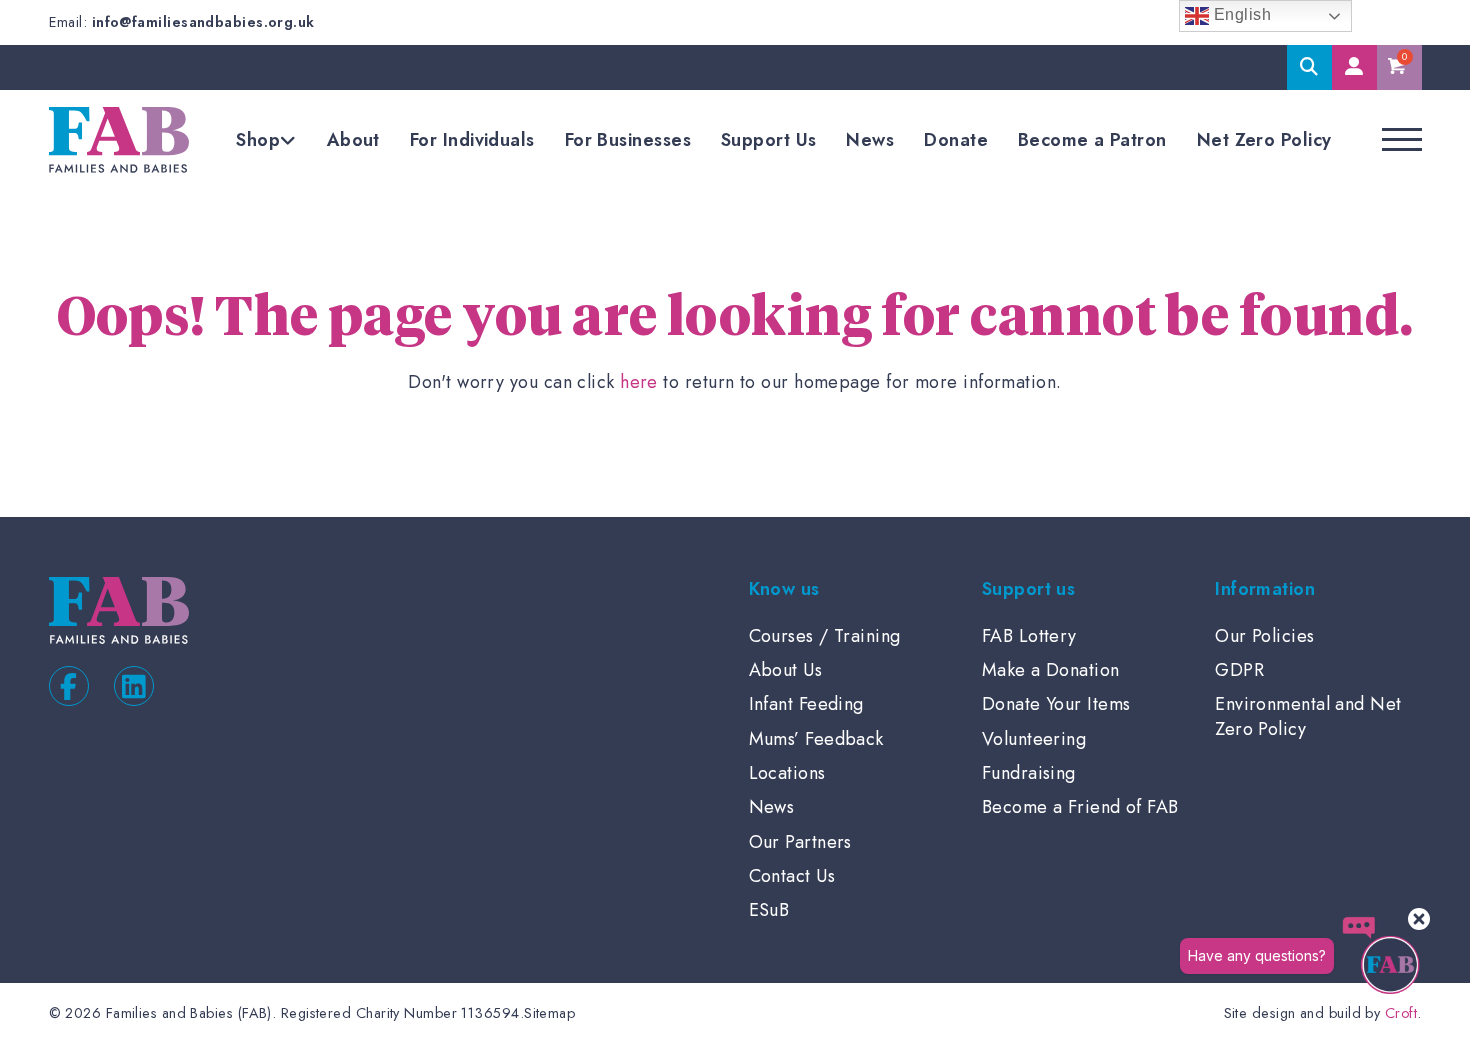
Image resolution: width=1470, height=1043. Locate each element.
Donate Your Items (1056, 704)
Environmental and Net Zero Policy (1308, 716)
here (639, 382)
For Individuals (472, 140)
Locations (787, 773)
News (870, 140)
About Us (786, 670)
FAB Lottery (1029, 636)
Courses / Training (825, 636)
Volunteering (1034, 739)
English (1240, 14)
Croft (1401, 1013)
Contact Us (792, 876)
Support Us (769, 140)
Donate (956, 140)
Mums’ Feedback (816, 739)
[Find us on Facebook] (69, 686)
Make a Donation (1051, 670)
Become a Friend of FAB (1080, 807)
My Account (1354, 67)
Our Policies (1264, 636)
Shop (258, 140)
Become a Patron (1092, 140)
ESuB (769, 910)
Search (1309, 67)
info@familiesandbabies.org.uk (203, 22)
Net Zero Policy (1264, 140)
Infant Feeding (806, 704)
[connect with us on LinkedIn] (134, 686)
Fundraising (1029, 773)
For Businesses (628, 140)
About (353, 140)
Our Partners (800, 842)
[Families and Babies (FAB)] (119, 140)
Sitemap (549, 1013)
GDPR (1239, 670)
